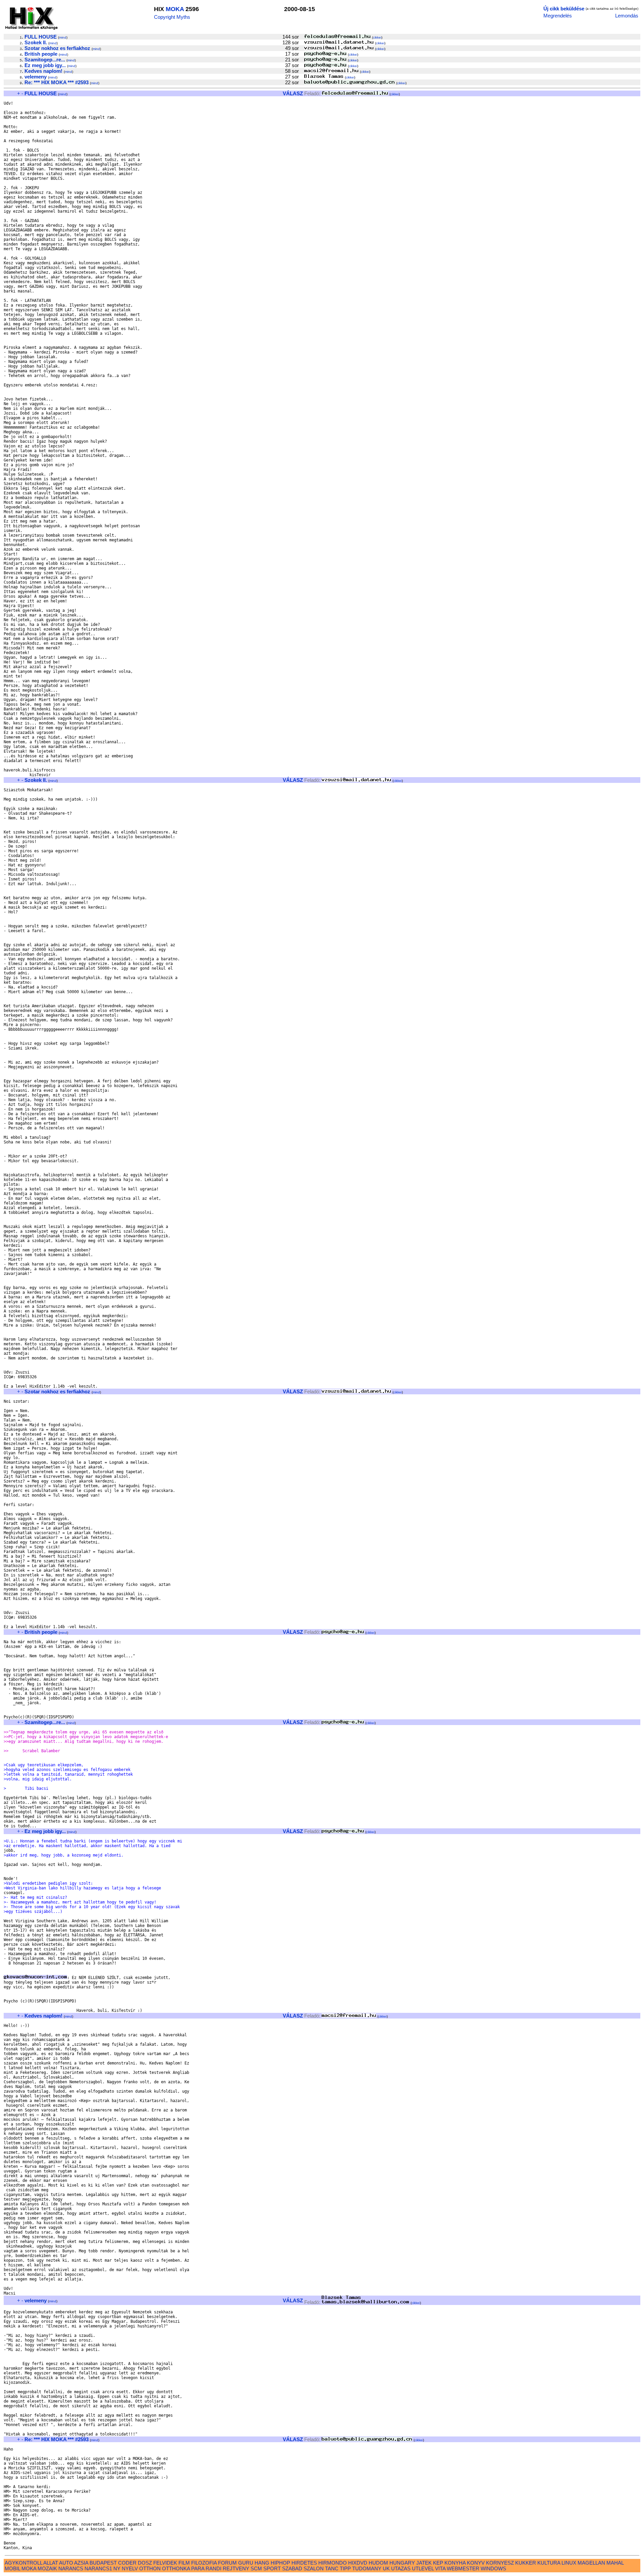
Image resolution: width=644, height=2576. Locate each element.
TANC (332, 2568)
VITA (440, 2568)
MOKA (175, 9)
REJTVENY (236, 2568)
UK (386, 2568)
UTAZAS (401, 2568)
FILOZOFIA (204, 2563)
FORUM (227, 2563)
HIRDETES (304, 2563)
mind (63, 37)
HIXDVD (358, 2563)
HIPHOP (280, 2563)
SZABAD (292, 2568)
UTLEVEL (423, 2568)
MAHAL (615, 2563)
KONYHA (455, 2563)
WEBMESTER (463, 2568)
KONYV (476, 2563)
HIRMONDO (333, 2563)
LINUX (569, 2563)
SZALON (314, 2568)
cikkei (377, 37)
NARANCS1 (98, 2568)
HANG (262, 2563)
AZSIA (81, 2563)
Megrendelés (558, 16)
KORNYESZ (500, 2563)
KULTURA (549, 2563)
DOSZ (145, 2563)
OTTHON (150, 2568)
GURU (246, 2563)
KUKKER (526, 2563)
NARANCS (71, 2568)
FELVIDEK (165, 2563)
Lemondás (627, 16)
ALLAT (51, 2563)
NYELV (130, 2568)
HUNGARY (402, 2563)
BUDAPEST (103, 2563)
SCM (256, 2568)
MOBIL (12, 2568)
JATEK (424, 2563)
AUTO (66, 2563)
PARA (198, 2568)
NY (117, 2568)
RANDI (213, 2568)
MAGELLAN (591, 2563)
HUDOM (378, 2563)
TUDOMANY (367, 2568)
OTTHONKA (176, 2568)
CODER (127, 2563)
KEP (438, 2563)
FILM (184, 2563)
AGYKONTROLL (23, 2563)
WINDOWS (493, 2568)
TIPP (345, 2568)
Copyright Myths (172, 17)
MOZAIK (47, 2568)
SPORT (272, 2568)
